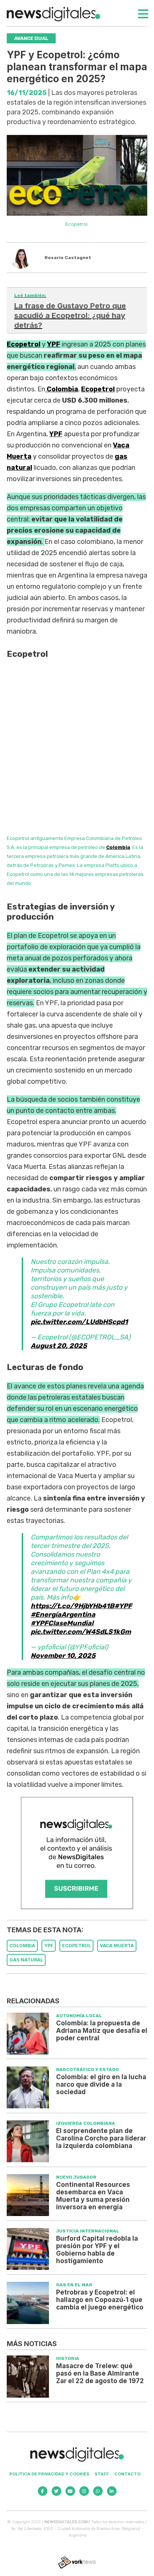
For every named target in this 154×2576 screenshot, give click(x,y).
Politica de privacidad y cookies (49, 2474)
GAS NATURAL (26, 1960)
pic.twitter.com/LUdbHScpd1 (79, 1322)
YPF (54, 344)
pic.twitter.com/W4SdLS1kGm (81, 1632)
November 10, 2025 (63, 1656)
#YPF (123, 1606)
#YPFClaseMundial (62, 1623)
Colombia (62, 389)
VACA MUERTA (117, 1946)
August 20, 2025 (59, 1346)
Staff (102, 2474)
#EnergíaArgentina (63, 1615)
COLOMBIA (22, 1946)
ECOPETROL (76, 1946)
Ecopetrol (24, 344)
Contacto (127, 2474)
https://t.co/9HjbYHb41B (73, 1606)
